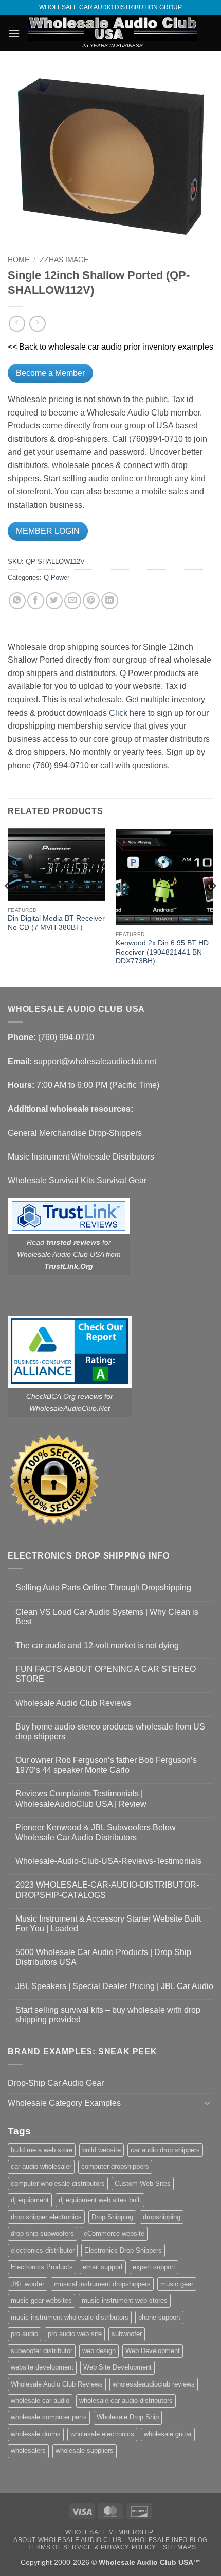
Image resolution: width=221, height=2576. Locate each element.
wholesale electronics (102, 2434)
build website (102, 2150)
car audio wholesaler (41, 2166)
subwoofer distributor (42, 2351)
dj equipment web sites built (100, 2200)
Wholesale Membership (109, 2532)
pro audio (24, 2334)
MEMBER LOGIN (48, 531)
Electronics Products (42, 2267)
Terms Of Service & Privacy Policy (91, 2547)
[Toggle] (207, 2103)
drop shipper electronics (46, 2217)
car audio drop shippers (165, 2150)
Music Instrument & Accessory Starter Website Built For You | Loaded (108, 1924)
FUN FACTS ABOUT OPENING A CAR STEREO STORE (106, 1674)
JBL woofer (27, 2284)
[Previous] (8, 906)
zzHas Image (64, 260)
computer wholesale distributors (58, 2183)
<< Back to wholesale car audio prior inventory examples (110, 347)
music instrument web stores (125, 2300)
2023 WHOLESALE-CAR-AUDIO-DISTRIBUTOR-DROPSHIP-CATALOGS (107, 1890)
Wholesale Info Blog (168, 2540)
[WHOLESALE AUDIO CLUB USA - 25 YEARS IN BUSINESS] (113, 28)
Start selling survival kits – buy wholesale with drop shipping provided (108, 2015)
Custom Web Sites (143, 2183)
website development (42, 2367)
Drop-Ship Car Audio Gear (56, 2083)
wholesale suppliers (85, 2451)
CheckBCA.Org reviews (64, 1396)
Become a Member (50, 373)
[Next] (213, 906)
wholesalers (28, 2451)
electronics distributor (43, 2250)
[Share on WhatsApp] (17, 601)
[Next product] (17, 324)
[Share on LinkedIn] (110, 601)
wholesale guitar (168, 2434)
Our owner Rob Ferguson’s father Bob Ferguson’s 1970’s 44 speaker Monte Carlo (106, 1765)
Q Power (57, 577)
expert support (154, 2267)
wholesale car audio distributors (126, 2401)
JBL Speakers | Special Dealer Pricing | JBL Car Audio (114, 1986)
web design (99, 2351)
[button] (14, 33)
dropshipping (162, 2217)
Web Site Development (117, 2367)
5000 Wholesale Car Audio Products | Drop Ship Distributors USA (103, 1957)
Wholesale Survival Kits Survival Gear (77, 1180)
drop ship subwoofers (42, 2233)
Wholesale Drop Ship (128, 2417)
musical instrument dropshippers (102, 2284)
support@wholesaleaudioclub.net (95, 1061)
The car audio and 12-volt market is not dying (97, 1645)
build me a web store (42, 2150)
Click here (127, 713)
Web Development (153, 2351)
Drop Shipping (112, 2217)
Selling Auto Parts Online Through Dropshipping (103, 1588)
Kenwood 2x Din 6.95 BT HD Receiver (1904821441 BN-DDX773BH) (162, 952)
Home (19, 260)
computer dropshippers (115, 2166)
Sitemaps (180, 2547)
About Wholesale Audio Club (68, 2540)
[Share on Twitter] (54, 601)
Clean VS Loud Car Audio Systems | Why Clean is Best (107, 1617)
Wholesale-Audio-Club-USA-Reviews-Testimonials (108, 1861)
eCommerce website (114, 2233)
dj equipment (30, 2200)
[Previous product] (37, 324)
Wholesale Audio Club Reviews (73, 1703)
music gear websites (41, 2300)
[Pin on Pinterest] (91, 601)
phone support (159, 2317)
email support (103, 2267)
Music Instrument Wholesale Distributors (81, 1157)
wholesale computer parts (49, 2417)
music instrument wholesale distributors (70, 2317)
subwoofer (127, 2334)
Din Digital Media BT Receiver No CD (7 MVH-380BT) (56, 923)
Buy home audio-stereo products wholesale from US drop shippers (110, 1732)
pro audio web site (75, 2334)
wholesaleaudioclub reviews (154, 2384)
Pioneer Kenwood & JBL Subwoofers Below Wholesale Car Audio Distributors (96, 1832)
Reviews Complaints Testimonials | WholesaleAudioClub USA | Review (81, 1799)
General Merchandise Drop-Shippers (75, 1133)
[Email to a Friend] (73, 601)
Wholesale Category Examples (64, 2103)
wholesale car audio (40, 2401)
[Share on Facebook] (36, 601)
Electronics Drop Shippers (123, 2250)
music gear (177, 2284)
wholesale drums (36, 2434)
